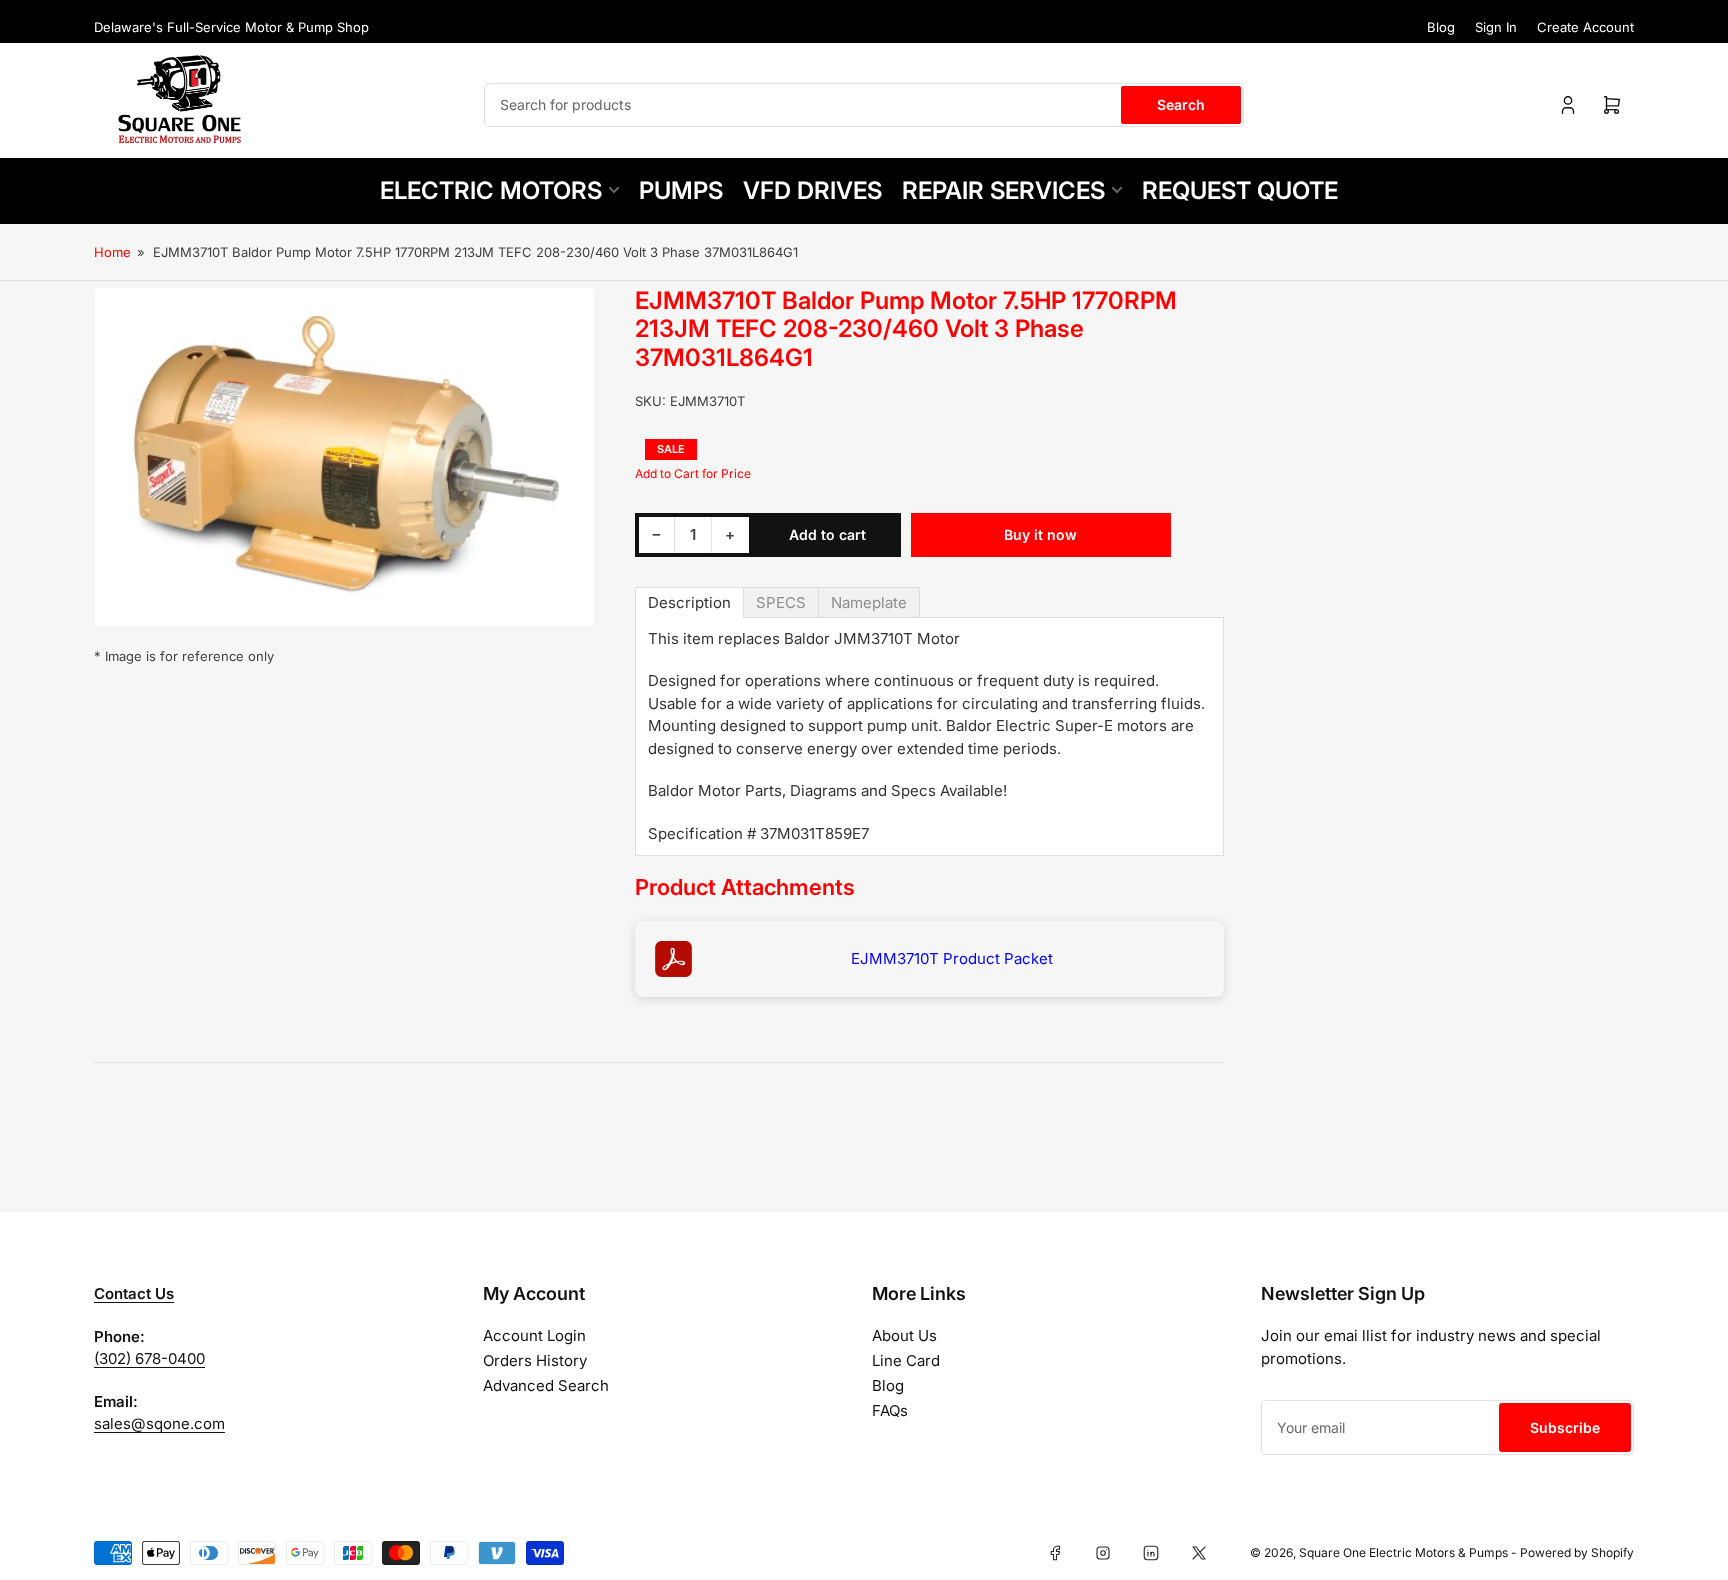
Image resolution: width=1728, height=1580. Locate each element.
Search (1181, 104)
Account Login (534, 1335)
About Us (904, 1335)
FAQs (890, 1410)
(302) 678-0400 (149, 1358)
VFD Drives (812, 190)
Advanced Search (546, 1385)
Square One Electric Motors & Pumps (1403, 1552)
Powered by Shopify (1577, 1552)
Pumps (681, 190)
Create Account (1585, 27)
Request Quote (1240, 190)
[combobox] (864, 105)
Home (112, 252)
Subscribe (1565, 1427)
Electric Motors (491, 190)
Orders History (535, 1360)
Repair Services (1003, 190)
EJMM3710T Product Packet (952, 958)
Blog (1441, 27)
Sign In (1496, 27)
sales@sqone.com (159, 1423)
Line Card (906, 1360)
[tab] (689, 602)
